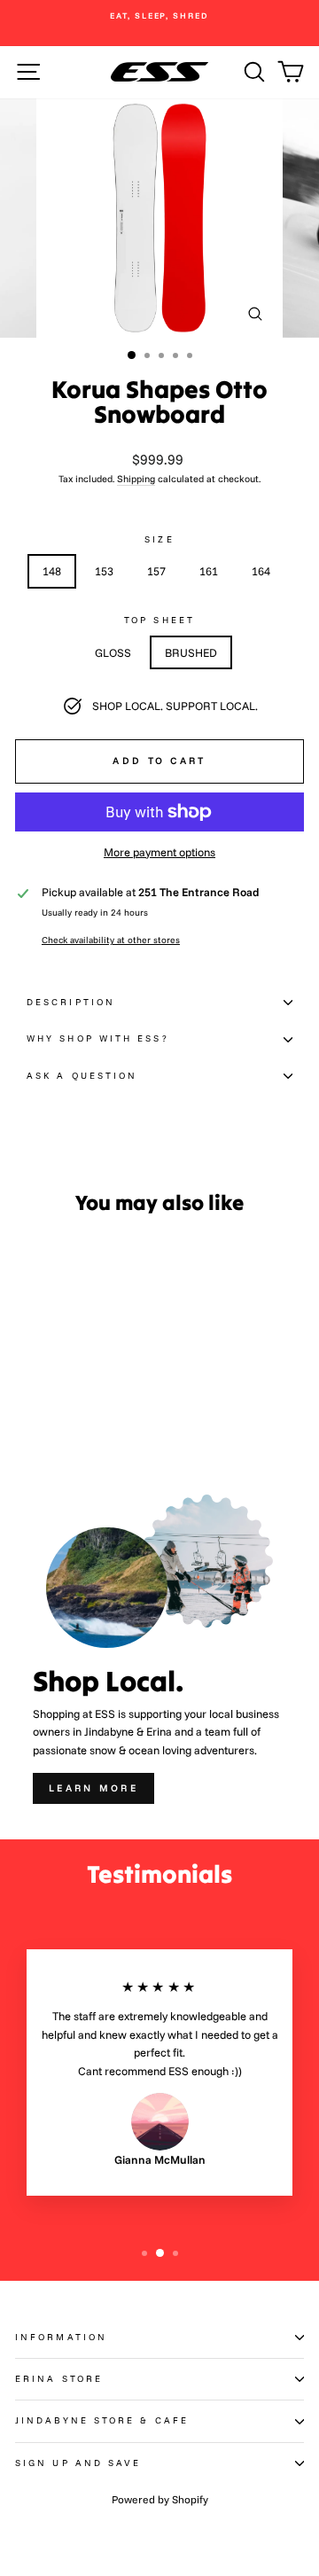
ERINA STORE (59, 2379)
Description (71, 1002)
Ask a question (82, 1076)
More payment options (159, 852)
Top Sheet (159, 620)
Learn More (93, 1788)
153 (104, 571)
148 (52, 571)
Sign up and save (78, 2463)
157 (156, 571)
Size (159, 539)
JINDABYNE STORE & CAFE (102, 2420)
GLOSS (113, 652)
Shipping (136, 479)
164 (261, 571)
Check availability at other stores (111, 940)
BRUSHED (191, 652)
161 (209, 571)
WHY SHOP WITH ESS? (98, 1038)
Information (61, 2337)
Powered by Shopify (160, 2499)
